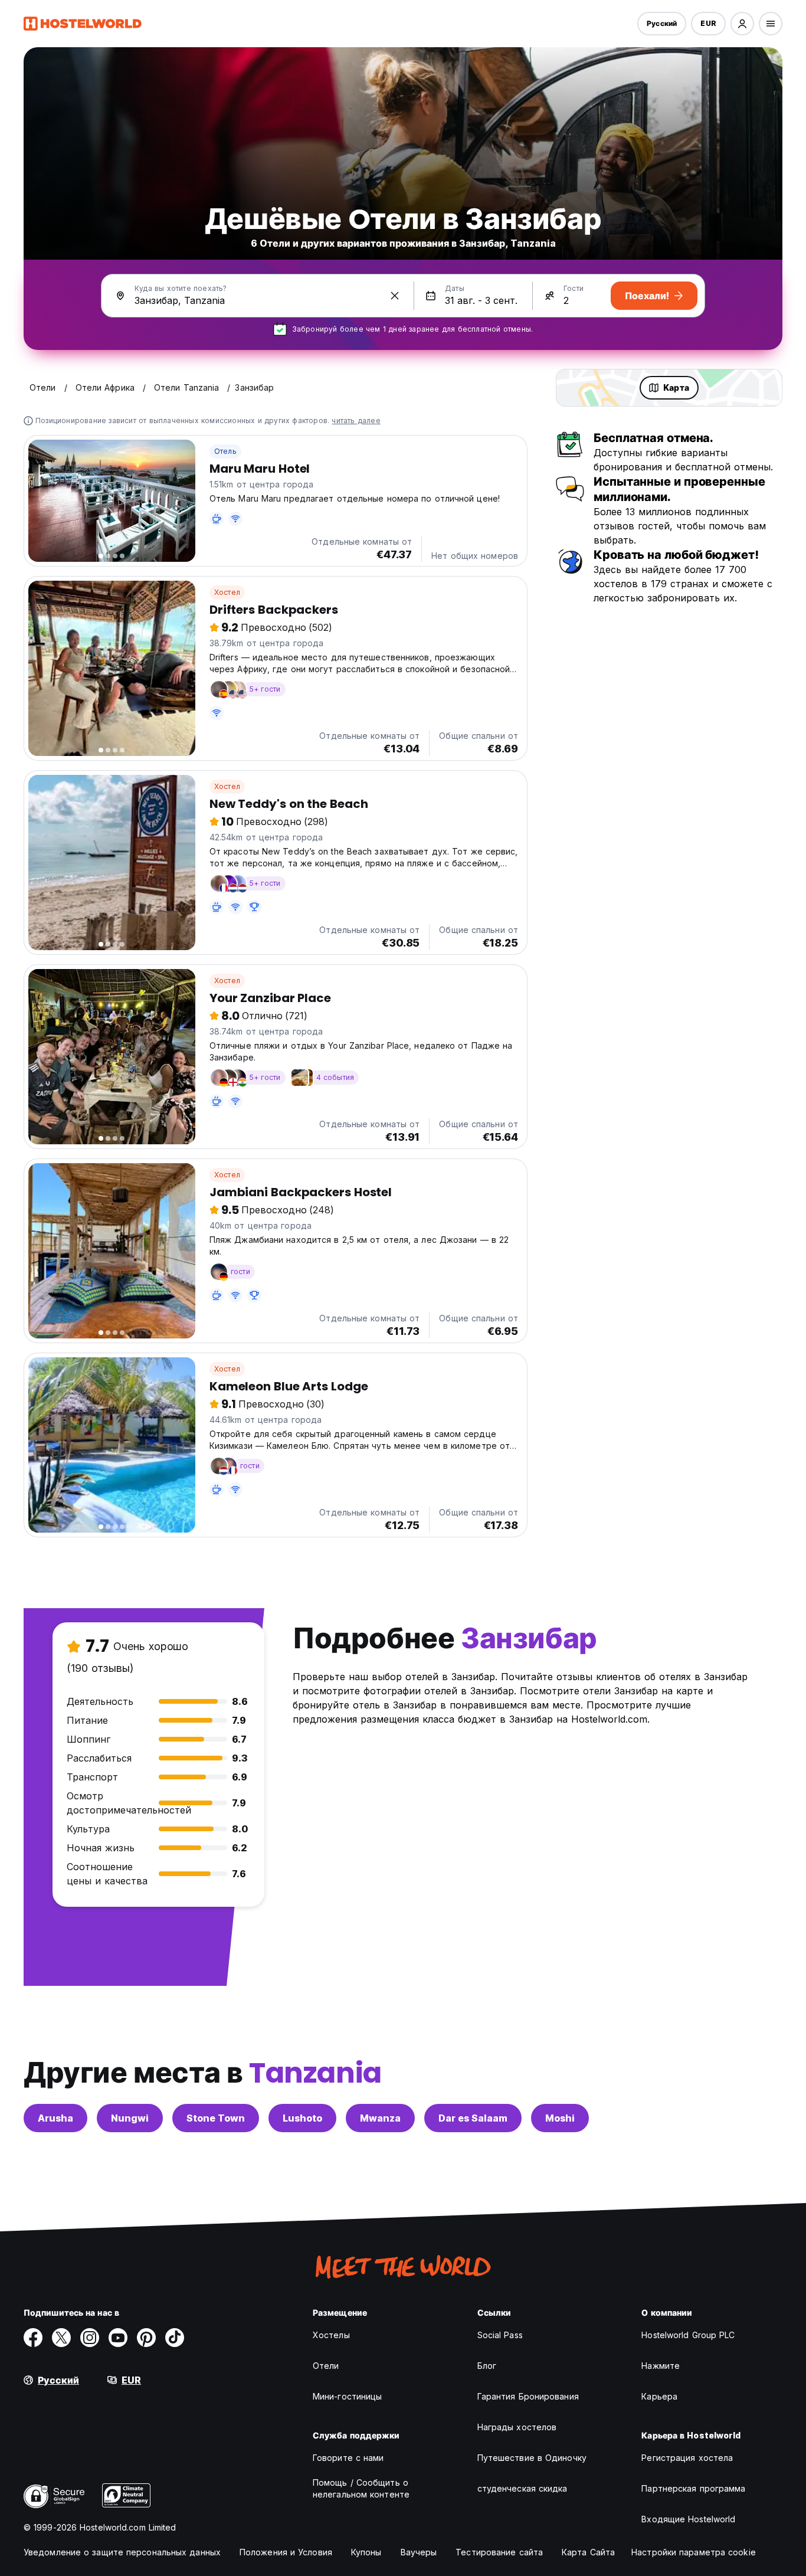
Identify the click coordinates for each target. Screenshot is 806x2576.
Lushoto (302, 2118)
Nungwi (130, 2118)
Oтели (326, 2366)
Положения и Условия (286, 2552)
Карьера (659, 2396)
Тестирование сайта (499, 2552)
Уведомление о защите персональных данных (122, 2552)
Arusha (55, 2118)
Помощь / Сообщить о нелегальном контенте (361, 2488)
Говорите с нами (348, 2458)
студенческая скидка (522, 2488)
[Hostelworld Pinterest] (146, 2338)
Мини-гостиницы (347, 2396)
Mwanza (380, 2118)
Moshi (560, 2118)
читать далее (356, 420)
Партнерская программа (693, 2488)
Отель (225, 451)
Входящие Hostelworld (688, 2519)
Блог (487, 2366)
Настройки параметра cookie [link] (694, 2552)
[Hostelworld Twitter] (61, 2338)
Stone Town (216, 2118)
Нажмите (661, 2366)
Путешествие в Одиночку (532, 2458)
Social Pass (500, 2335)
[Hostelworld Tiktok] (175, 2338)
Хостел (227, 592)
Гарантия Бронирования (528, 2396)
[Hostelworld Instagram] (90, 2338)
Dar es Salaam (473, 2118)
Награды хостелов (517, 2427)
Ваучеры (419, 2552)
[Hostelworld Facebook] (33, 2338)
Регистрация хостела (687, 2458)
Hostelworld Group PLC (688, 2335)
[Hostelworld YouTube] (118, 2338)
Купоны (366, 2552)
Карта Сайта (588, 2552)
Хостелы (331, 2335)
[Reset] (395, 296)
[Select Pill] (742, 24)
